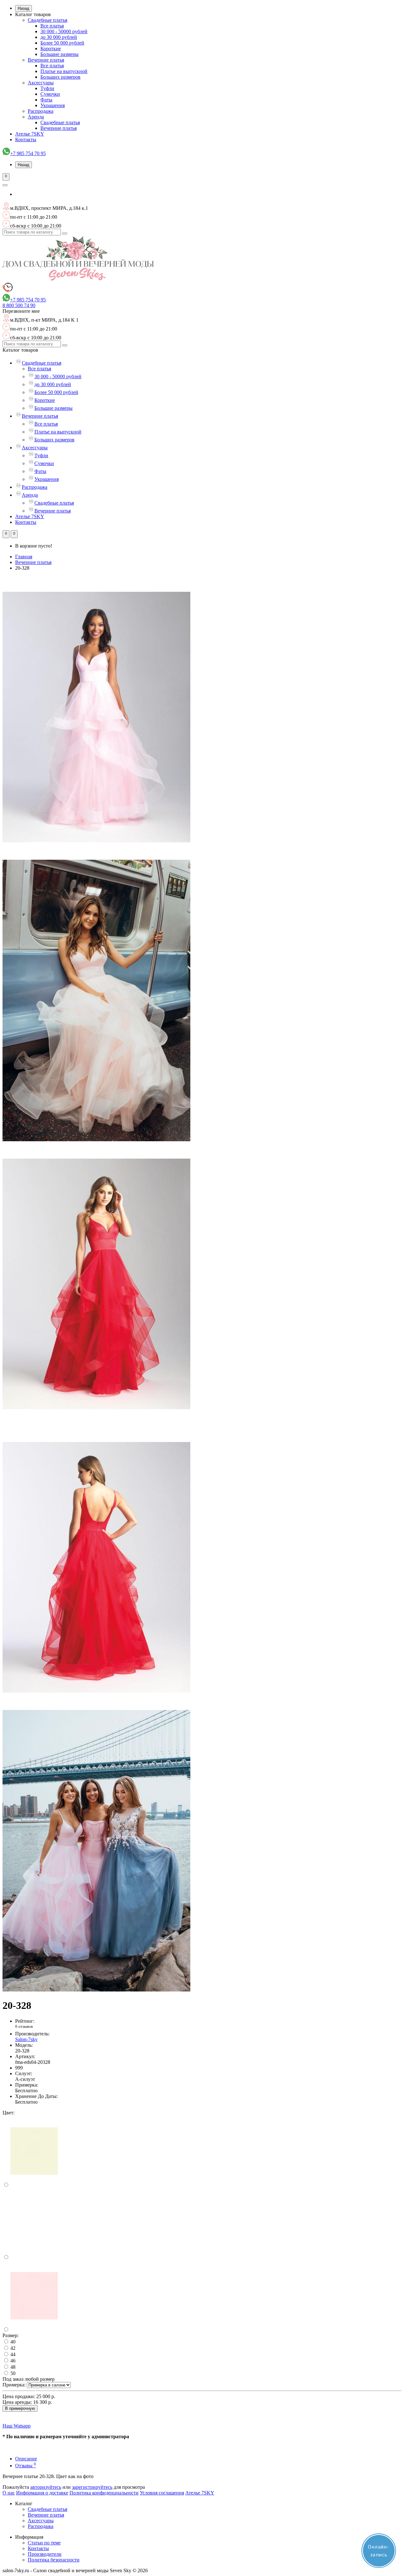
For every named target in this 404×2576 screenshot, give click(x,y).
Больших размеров (60, 77)
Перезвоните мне (21, 311)
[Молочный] (34, 2185)
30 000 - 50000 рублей (64, 31)
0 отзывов (24, 2026)
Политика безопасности (54, 2560)
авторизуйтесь (46, 2487)
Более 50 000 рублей (62, 43)
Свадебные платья (48, 20)
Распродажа (41, 111)
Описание (26, 2459)
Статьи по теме (44, 2543)
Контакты (26, 139)
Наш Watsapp (17, 2426)
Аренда (36, 117)
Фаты (46, 100)
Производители (45, 2554)
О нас (9, 2493)
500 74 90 (19, 305)
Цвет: (9, 2113)
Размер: (11, 2335)
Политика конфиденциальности (104, 2493)
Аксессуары (41, 83)
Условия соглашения (162, 2493)
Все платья (52, 26)
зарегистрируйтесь (92, 2487)
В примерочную (20, 2408)
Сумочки (50, 94)
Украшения (53, 105)
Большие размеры (59, 54)
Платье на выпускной (64, 71)
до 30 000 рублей (59, 37)
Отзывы (26, 2466)
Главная (24, 557)
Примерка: (14, 2385)
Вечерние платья (46, 60)
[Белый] (34, 2257)
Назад (24, 8)
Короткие (51, 48)
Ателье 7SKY (30, 134)
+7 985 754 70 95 (28, 153)
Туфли (47, 88)
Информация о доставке (42, 2493)
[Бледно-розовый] (34, 2330)
